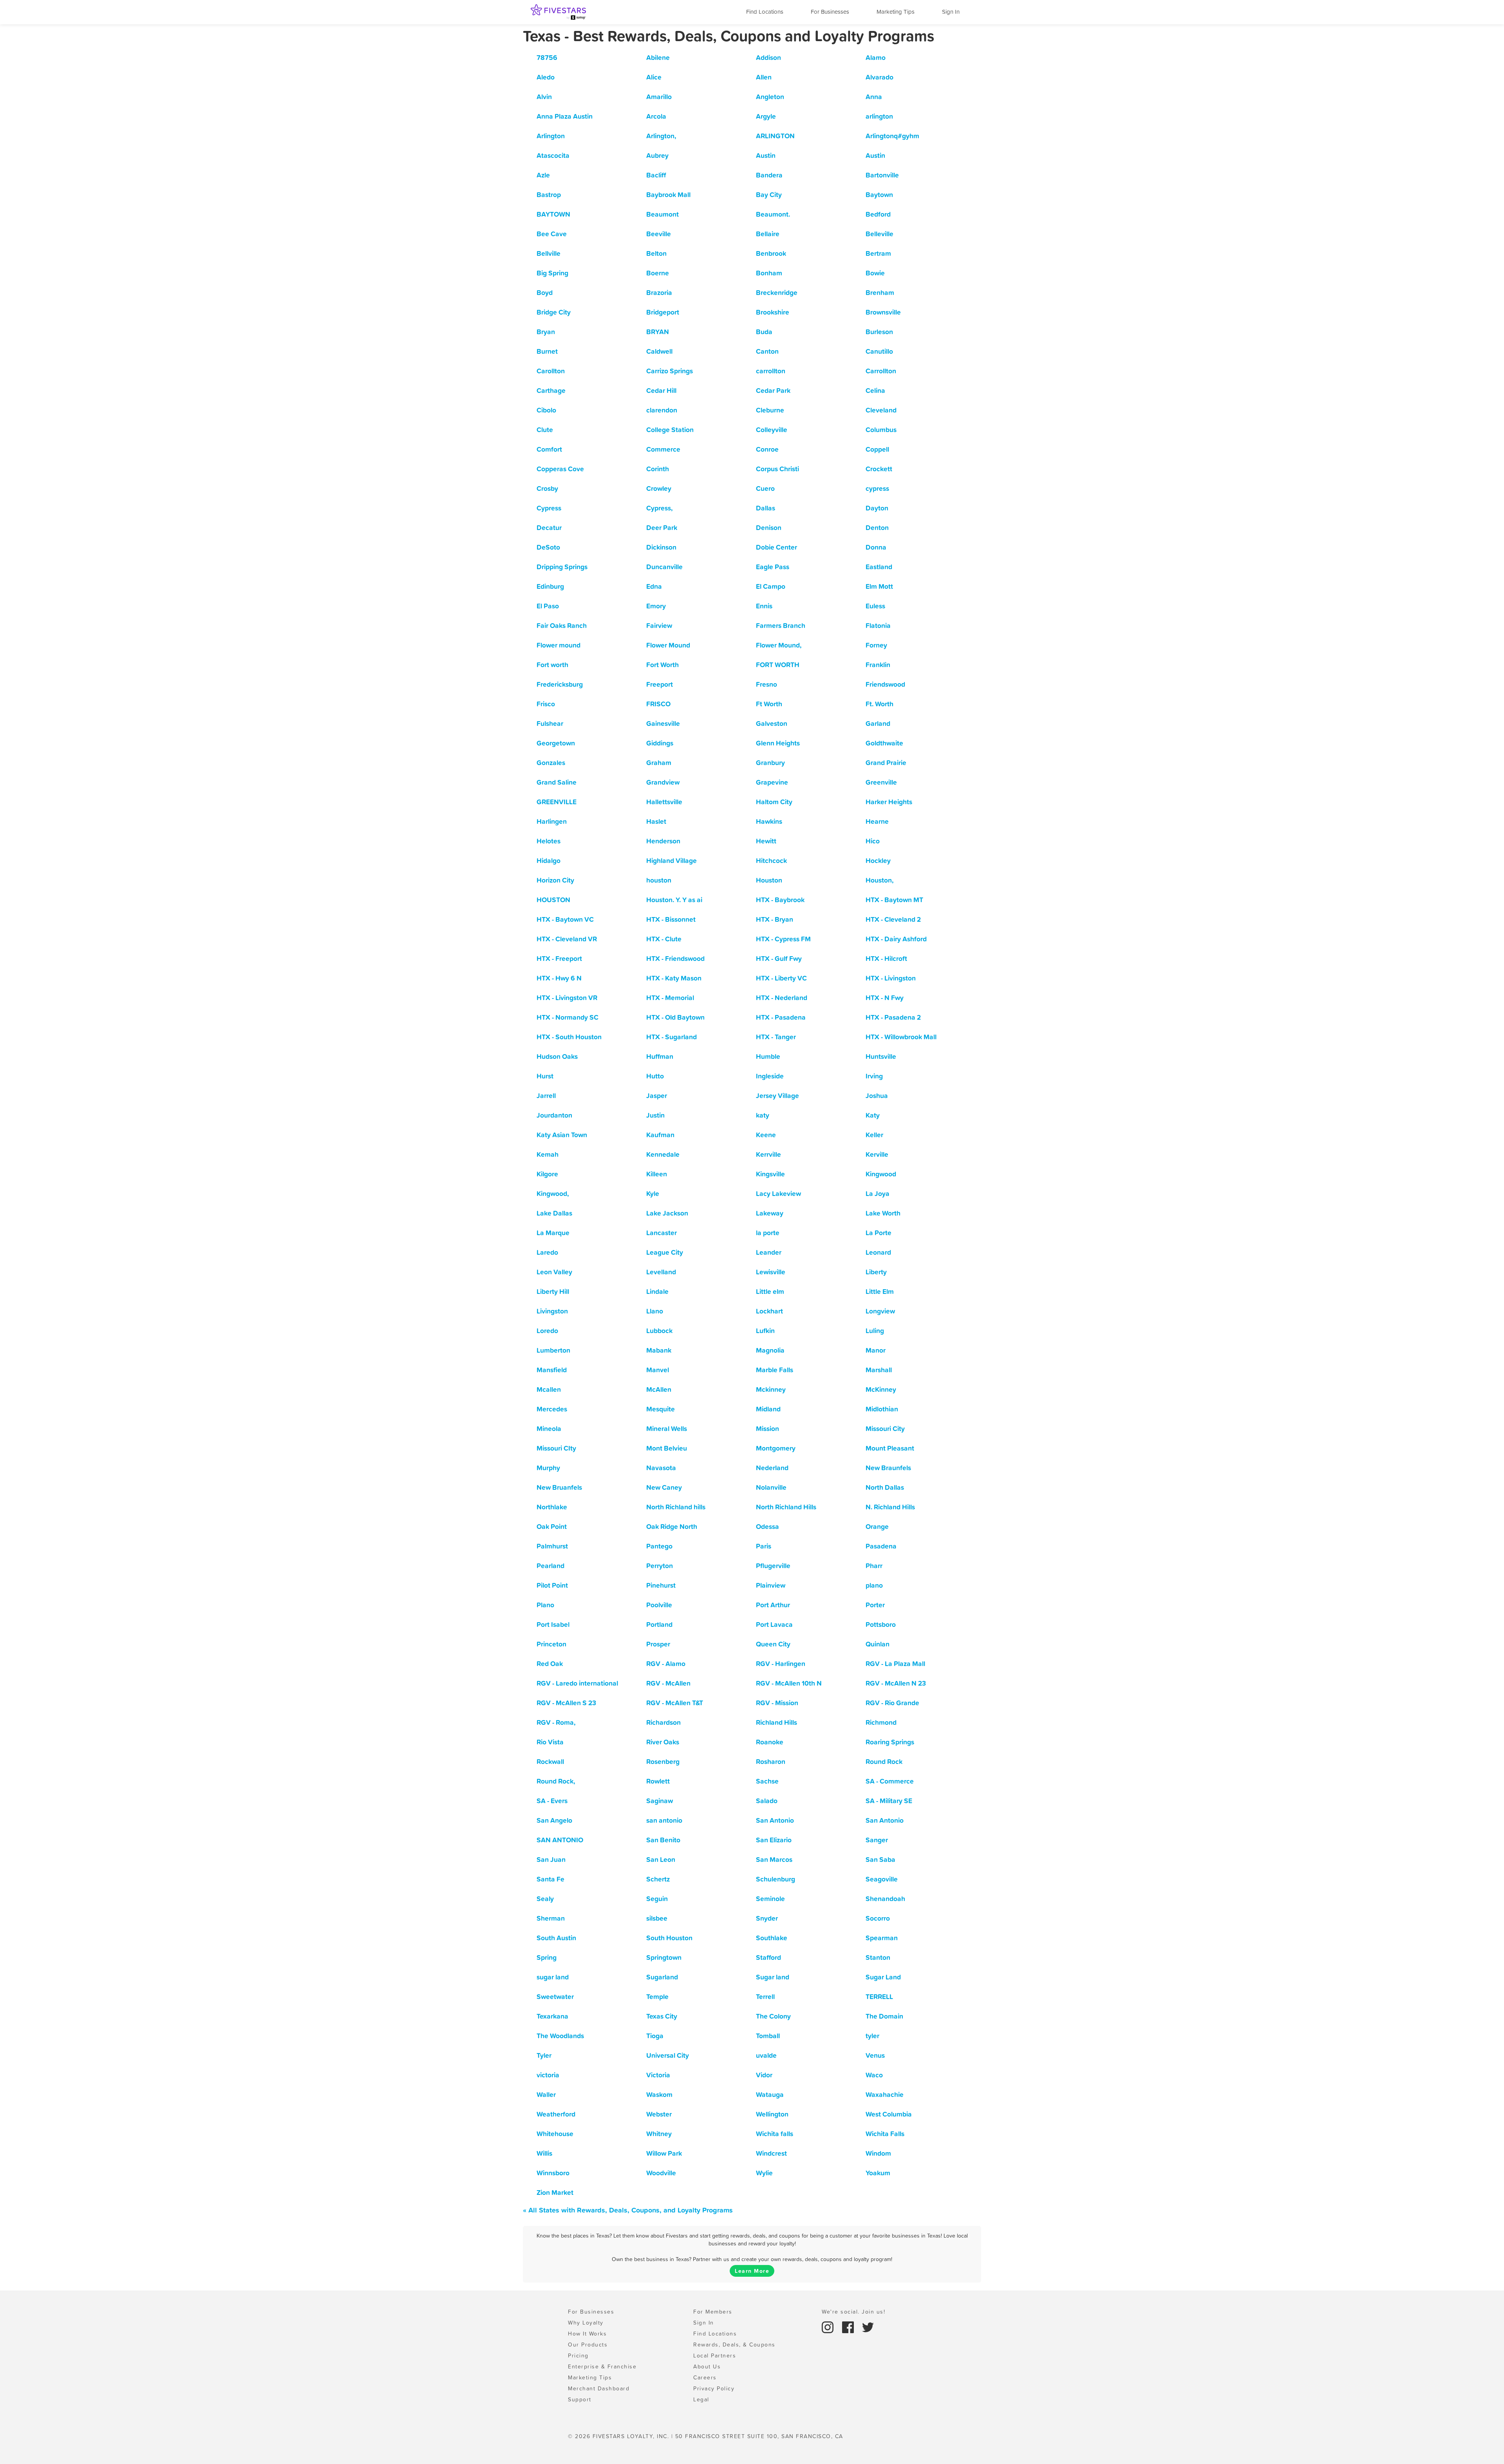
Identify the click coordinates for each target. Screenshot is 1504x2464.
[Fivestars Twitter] (868, 2327)
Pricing (578, 2355)
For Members (713, 2312)
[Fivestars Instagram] (829, 2327)
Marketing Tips (896, 12)
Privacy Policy (714, 2388)
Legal (701, 2399)
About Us (707, 2366)
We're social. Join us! (853, 2312)
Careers (705, 2377)
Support (580, 2399)
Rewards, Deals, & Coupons (734, 2345)
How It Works (587, 2334)
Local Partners (715, 2355)
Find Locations (765, 12)
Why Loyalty (586, 2323)
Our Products (588, 2345)
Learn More (752, 2271)
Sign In (951, 12)
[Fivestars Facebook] (849, 2327)
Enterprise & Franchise (602, 2366)
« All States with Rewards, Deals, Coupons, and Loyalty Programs (628, 2210)
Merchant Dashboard (599, 2388)
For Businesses (830, 12)
